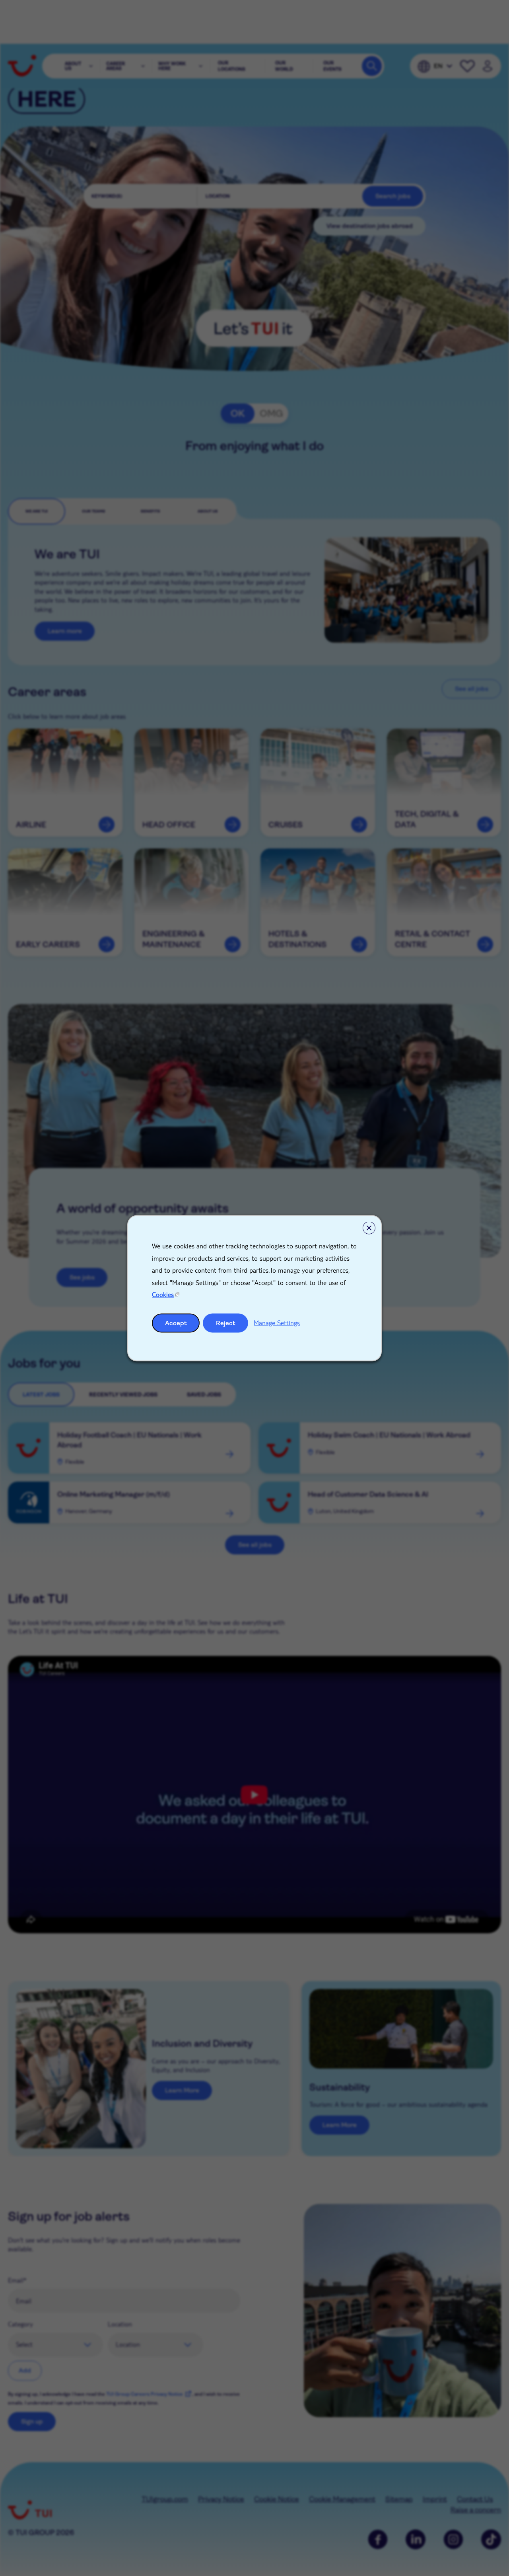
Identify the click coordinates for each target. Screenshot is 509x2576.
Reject (226, 1323)
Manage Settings (277, 1322)
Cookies (163, 1294)
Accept (176, 1323)
